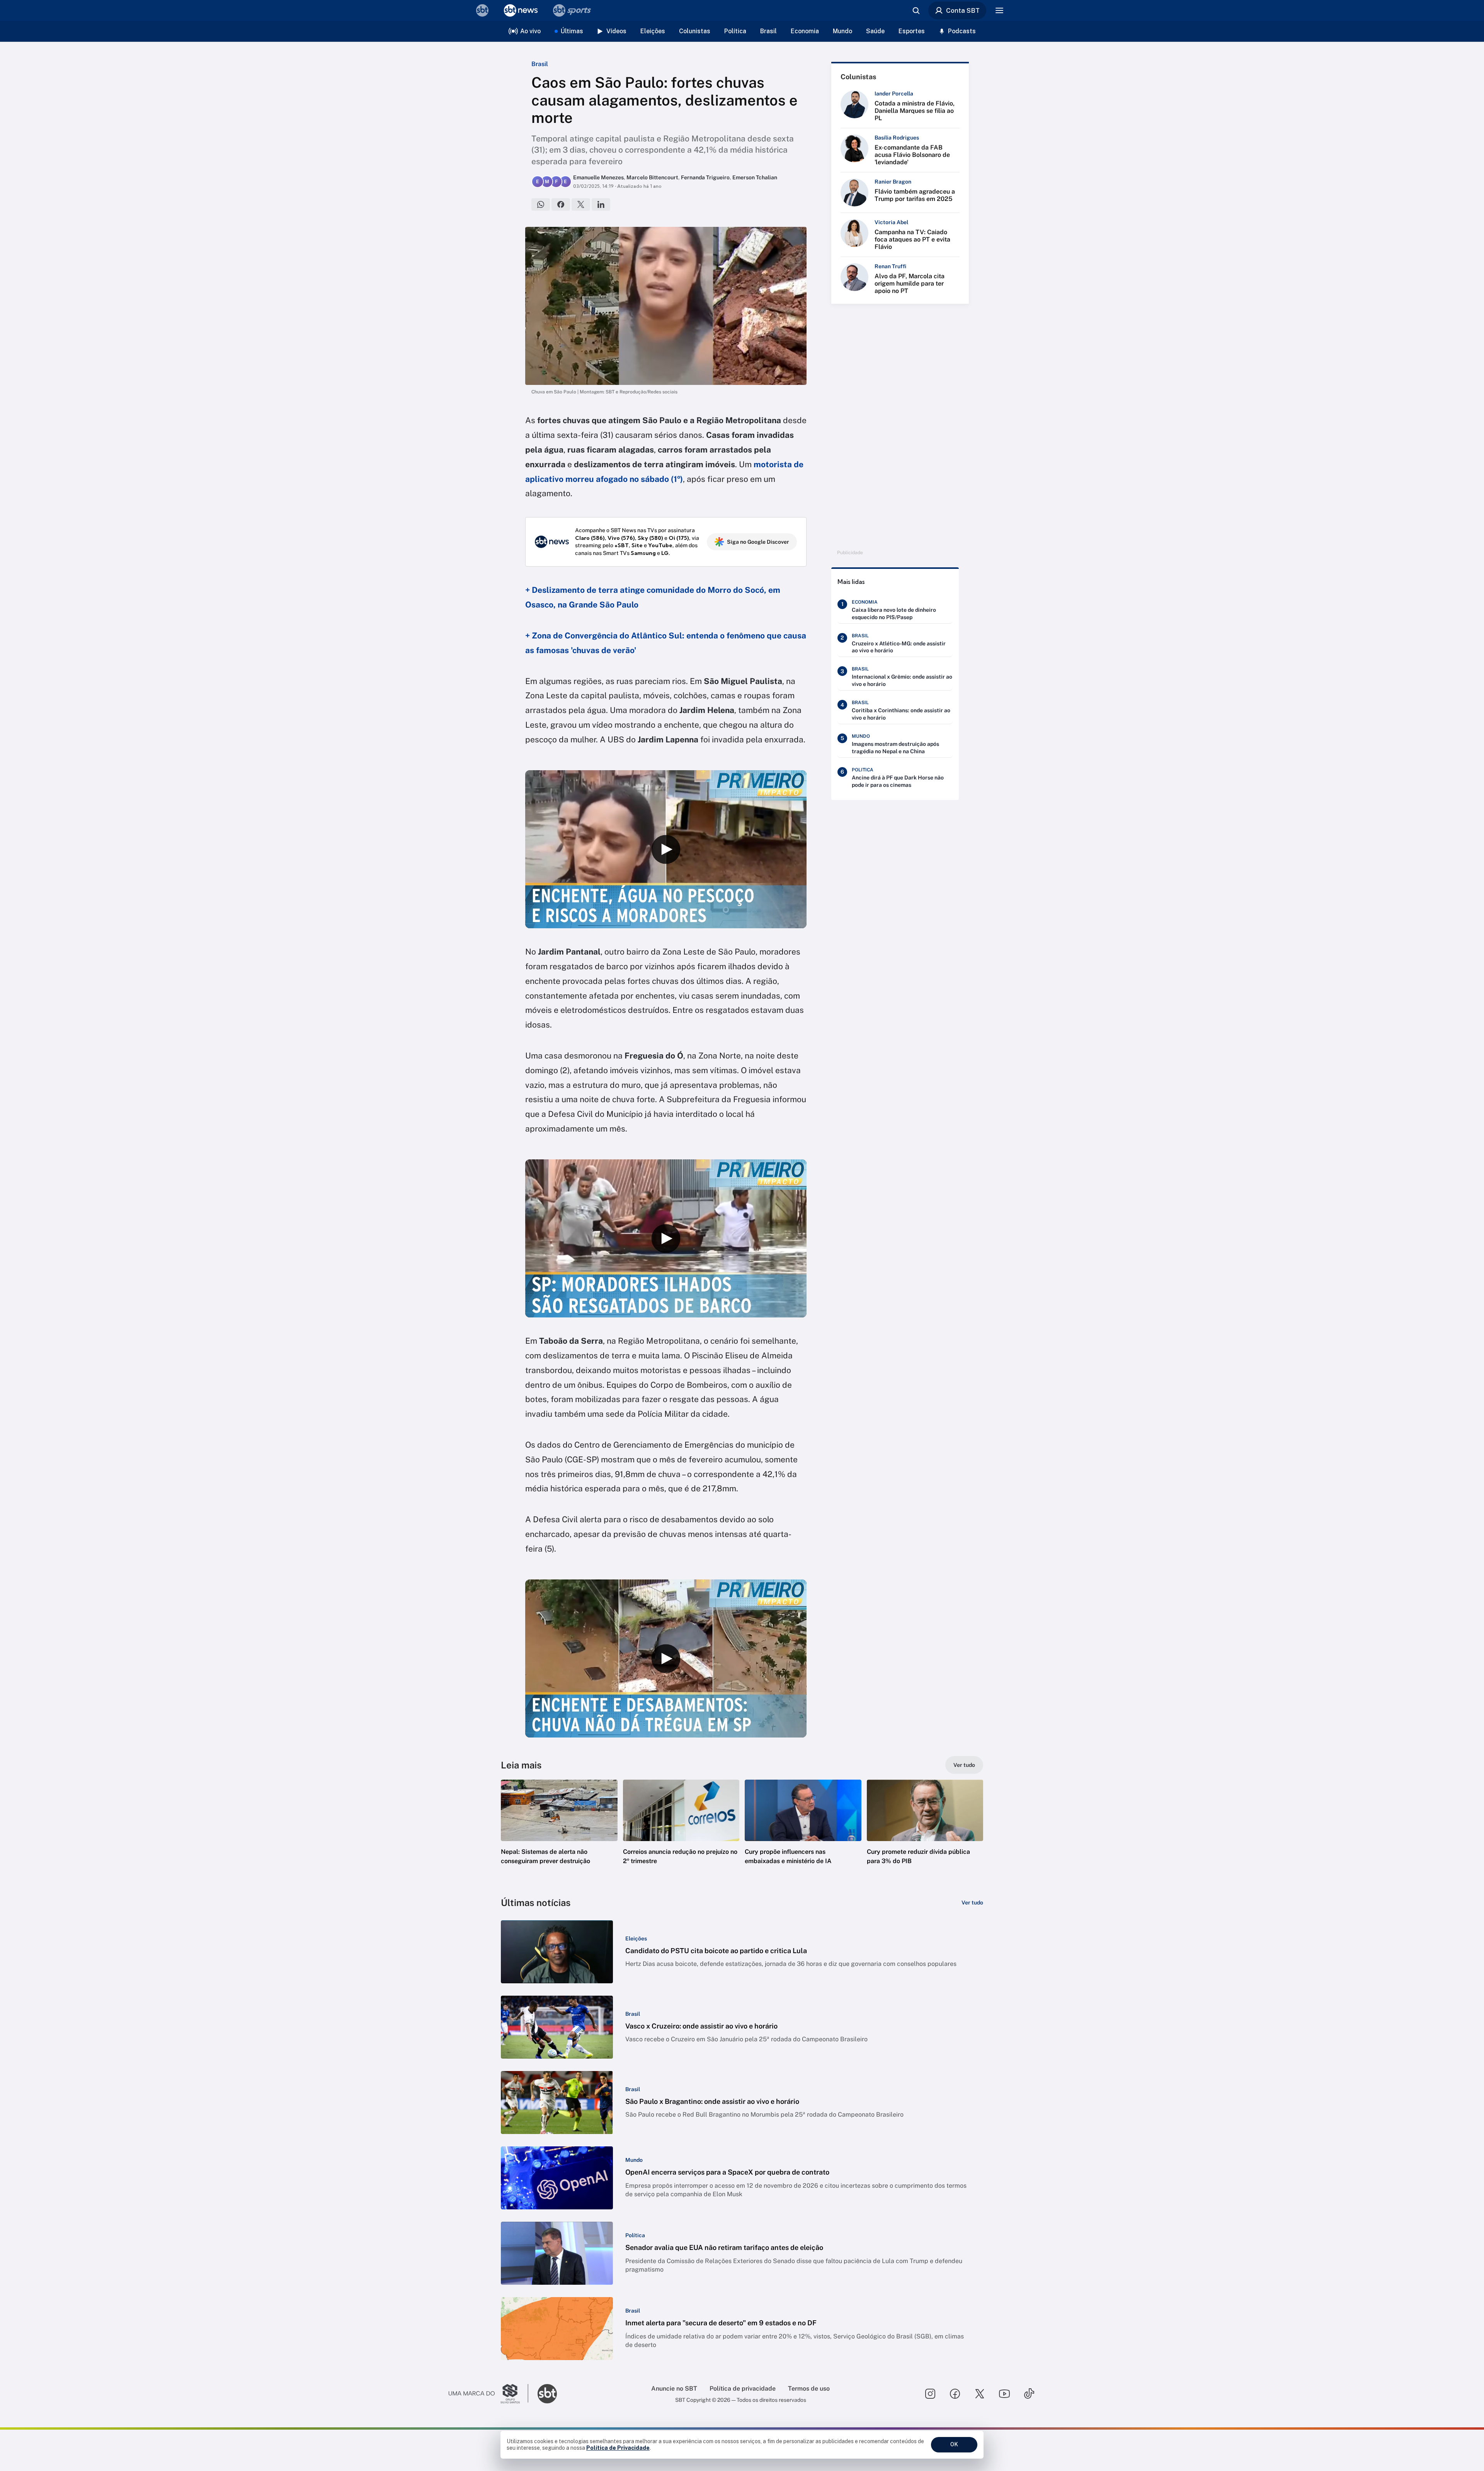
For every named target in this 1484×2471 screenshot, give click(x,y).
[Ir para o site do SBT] (547, 2394)
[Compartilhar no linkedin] (601, 204)
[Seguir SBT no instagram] (930, 2394)
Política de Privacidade (618, 2448)
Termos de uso (809, 2388)
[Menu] (999, 10)
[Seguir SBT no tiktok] (1029, 2394)
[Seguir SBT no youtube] (1004, 2394)
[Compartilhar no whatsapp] (541, 204)
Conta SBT (963, 10)
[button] (559, 1834)
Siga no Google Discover (758, 542)
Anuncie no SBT (674, 2388)
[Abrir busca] (916, 10)
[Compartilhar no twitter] (581, 204)
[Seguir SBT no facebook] (955, 2394)
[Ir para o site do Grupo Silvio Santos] (488, 2394)
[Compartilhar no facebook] (561, 204)
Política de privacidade (743, 2388)
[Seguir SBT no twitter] (980, 2394)
